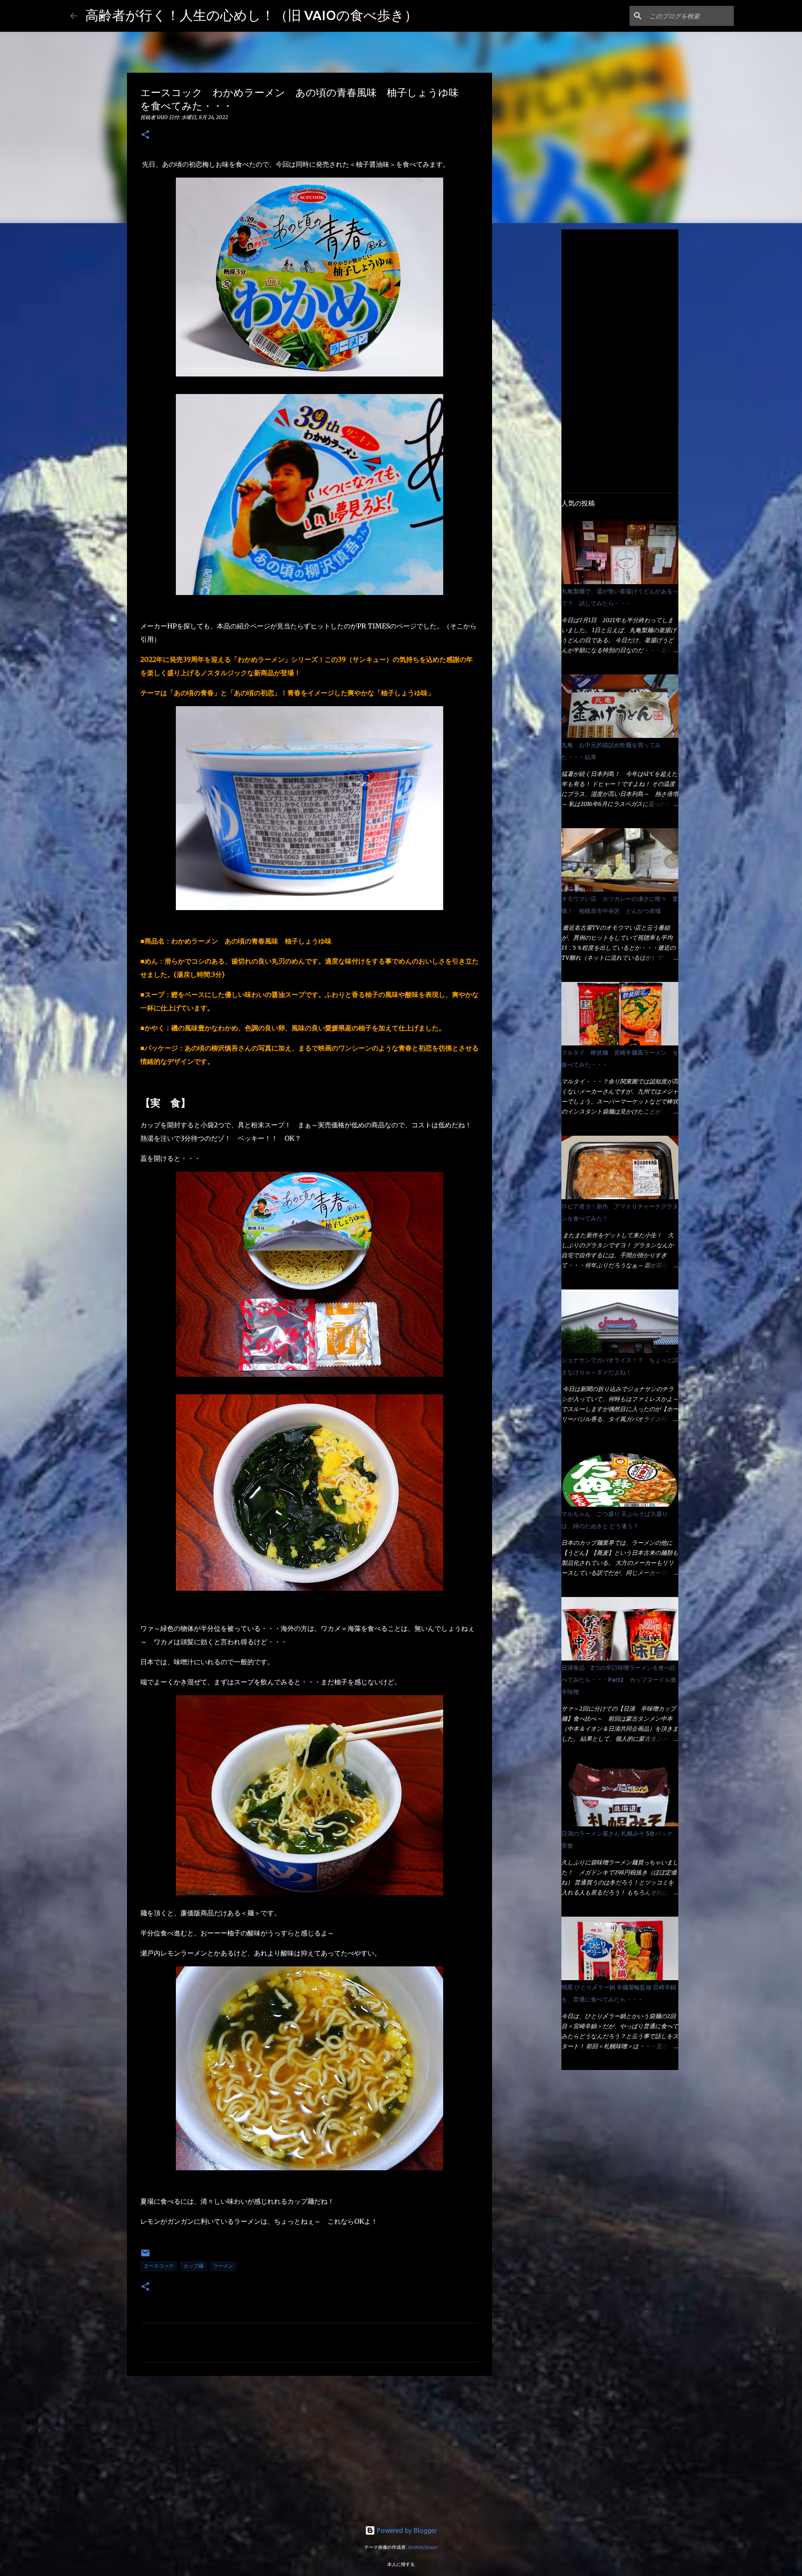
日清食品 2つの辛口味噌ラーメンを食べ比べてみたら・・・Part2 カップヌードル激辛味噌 (619, 1680)
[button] (145, 135)
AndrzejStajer (423, 2547)
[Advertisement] (310, 2447)
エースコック (159, 2266)
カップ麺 (193, 2266)
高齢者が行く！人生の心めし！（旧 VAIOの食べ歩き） (251, 15)
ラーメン (223, 2266)
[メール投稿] (145, 2256)
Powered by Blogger (406, 2530)
